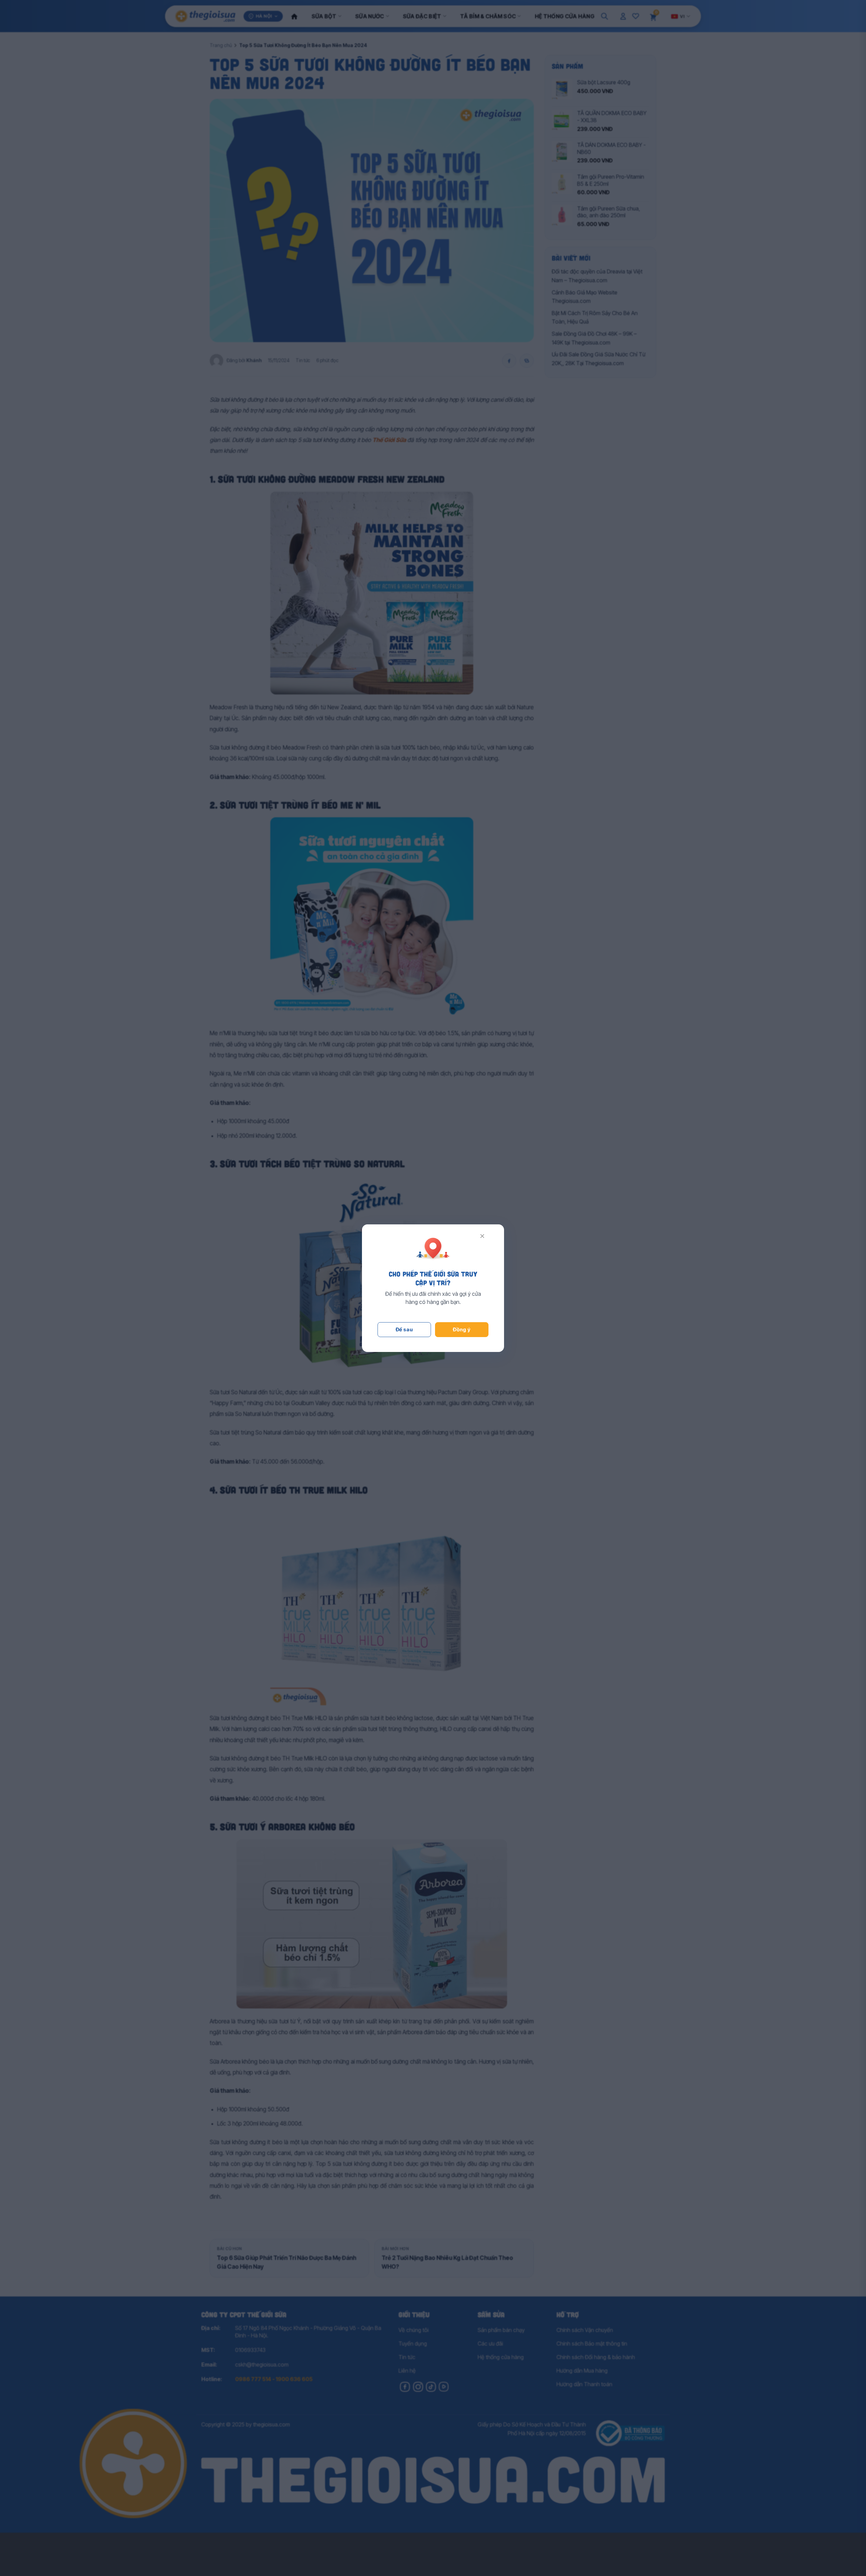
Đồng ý (462, 1329)
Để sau (404, 1329)
